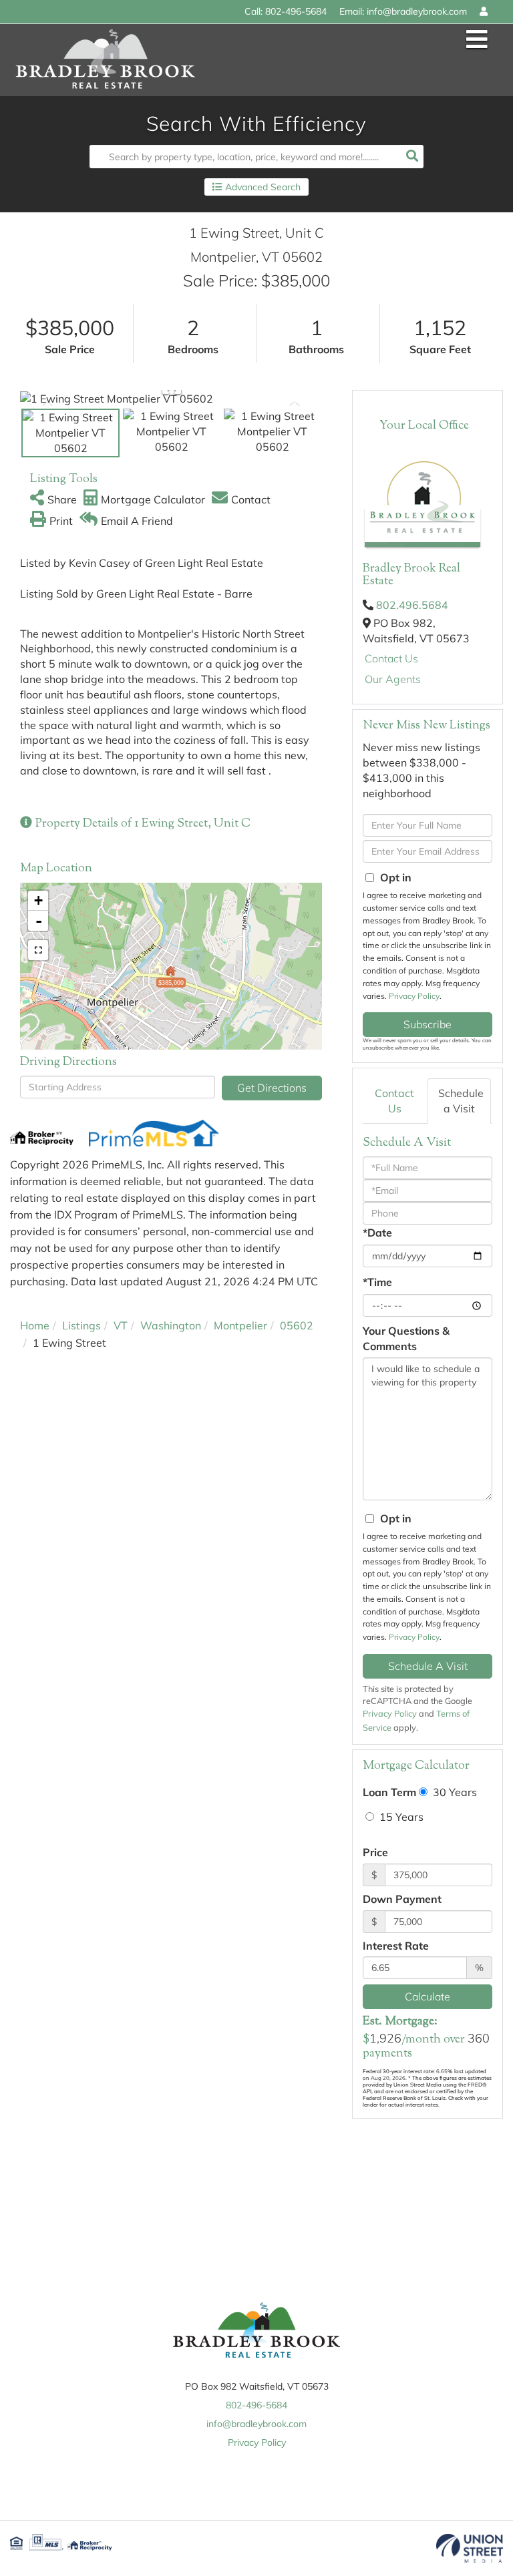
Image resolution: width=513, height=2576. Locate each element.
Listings (81, 1325)
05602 (297, 1325)
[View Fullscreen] (38, 950)
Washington (171, 1325)
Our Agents (393, 679)
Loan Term (389, 1792)
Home (35, 1325)
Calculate (427, 1996)
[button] (412, 157)
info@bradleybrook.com (417, 11)
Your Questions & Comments (406, 1338)
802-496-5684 (296, 11)
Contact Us (391, 658)
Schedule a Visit (461, 1101)
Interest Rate (396, 1946)
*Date (377, 1233)
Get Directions (272, 1088)
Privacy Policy (414, 996)
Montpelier (240, 1325)
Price (375, 1852)
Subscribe (427, 1024)
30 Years (454, 1792)
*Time (377, 1282)
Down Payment (402, 1899)
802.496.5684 (412, 605)
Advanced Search (263, 187)
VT (121, 1325)
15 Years (400, 1817)
